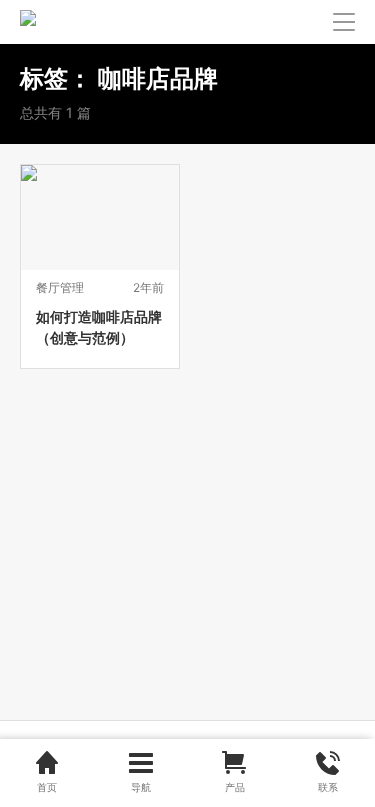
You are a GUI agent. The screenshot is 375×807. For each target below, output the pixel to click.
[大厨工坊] (28, 22)
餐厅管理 (60, 287)
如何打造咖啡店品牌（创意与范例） (99, 327)
